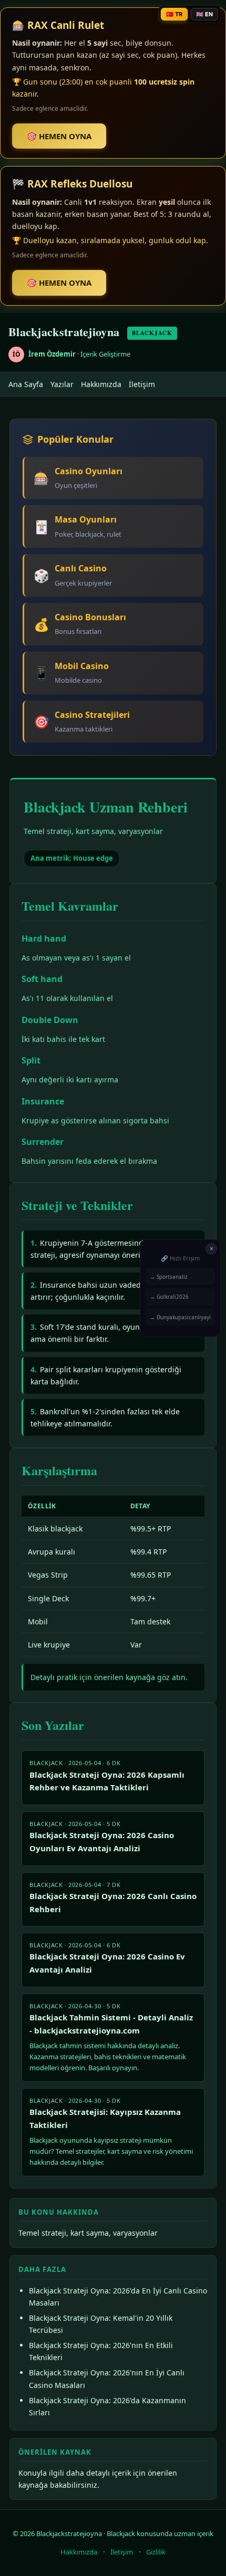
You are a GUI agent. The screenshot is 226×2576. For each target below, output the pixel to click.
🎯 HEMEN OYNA (59, 136)
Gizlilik (156, 2552)
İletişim (142, 384)
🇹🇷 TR (174, 14)
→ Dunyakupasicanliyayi (180, 1317)
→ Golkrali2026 (169, 1297)
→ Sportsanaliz (169, 1276)
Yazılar (62, 384)
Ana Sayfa (26, 384)
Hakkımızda (101, 384)
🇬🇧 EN (204, 14)
